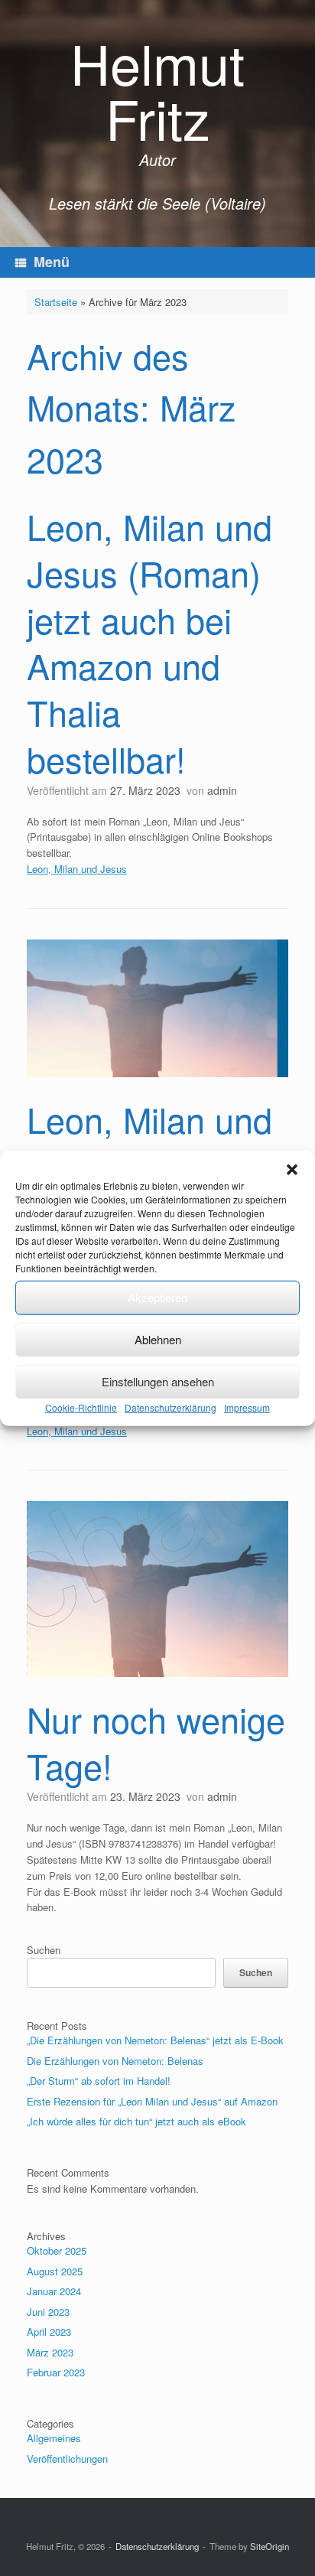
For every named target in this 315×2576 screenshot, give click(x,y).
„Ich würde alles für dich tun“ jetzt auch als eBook (136, 2121)
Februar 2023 (56, 2372)
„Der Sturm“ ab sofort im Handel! (99, 2081)
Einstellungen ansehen (158, 1381)
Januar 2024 (54, 2291)
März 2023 (50, 2352)
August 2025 (55, 2271)
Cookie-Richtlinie (81, 1407)
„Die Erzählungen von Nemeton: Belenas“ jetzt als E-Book (155, 2040)
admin (222, 790)
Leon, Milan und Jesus (77, 869)
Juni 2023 (48, 2312)
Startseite (56, 302)
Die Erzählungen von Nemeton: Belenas (115, 2061)
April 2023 (49, 2332)
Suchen (44, 1950)
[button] (292, 1169)
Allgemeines (54, 2438)
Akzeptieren (157, 1297)
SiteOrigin (270, 2546)
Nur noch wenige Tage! (156, 1742)
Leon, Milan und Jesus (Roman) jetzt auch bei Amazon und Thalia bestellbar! (149, 642)
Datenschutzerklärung (170, 1407)
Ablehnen (158, 1339)
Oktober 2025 (57, 2250)
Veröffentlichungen (67, 2459)
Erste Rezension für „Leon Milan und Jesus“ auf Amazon (152, 2101)
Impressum (247, 1407)
